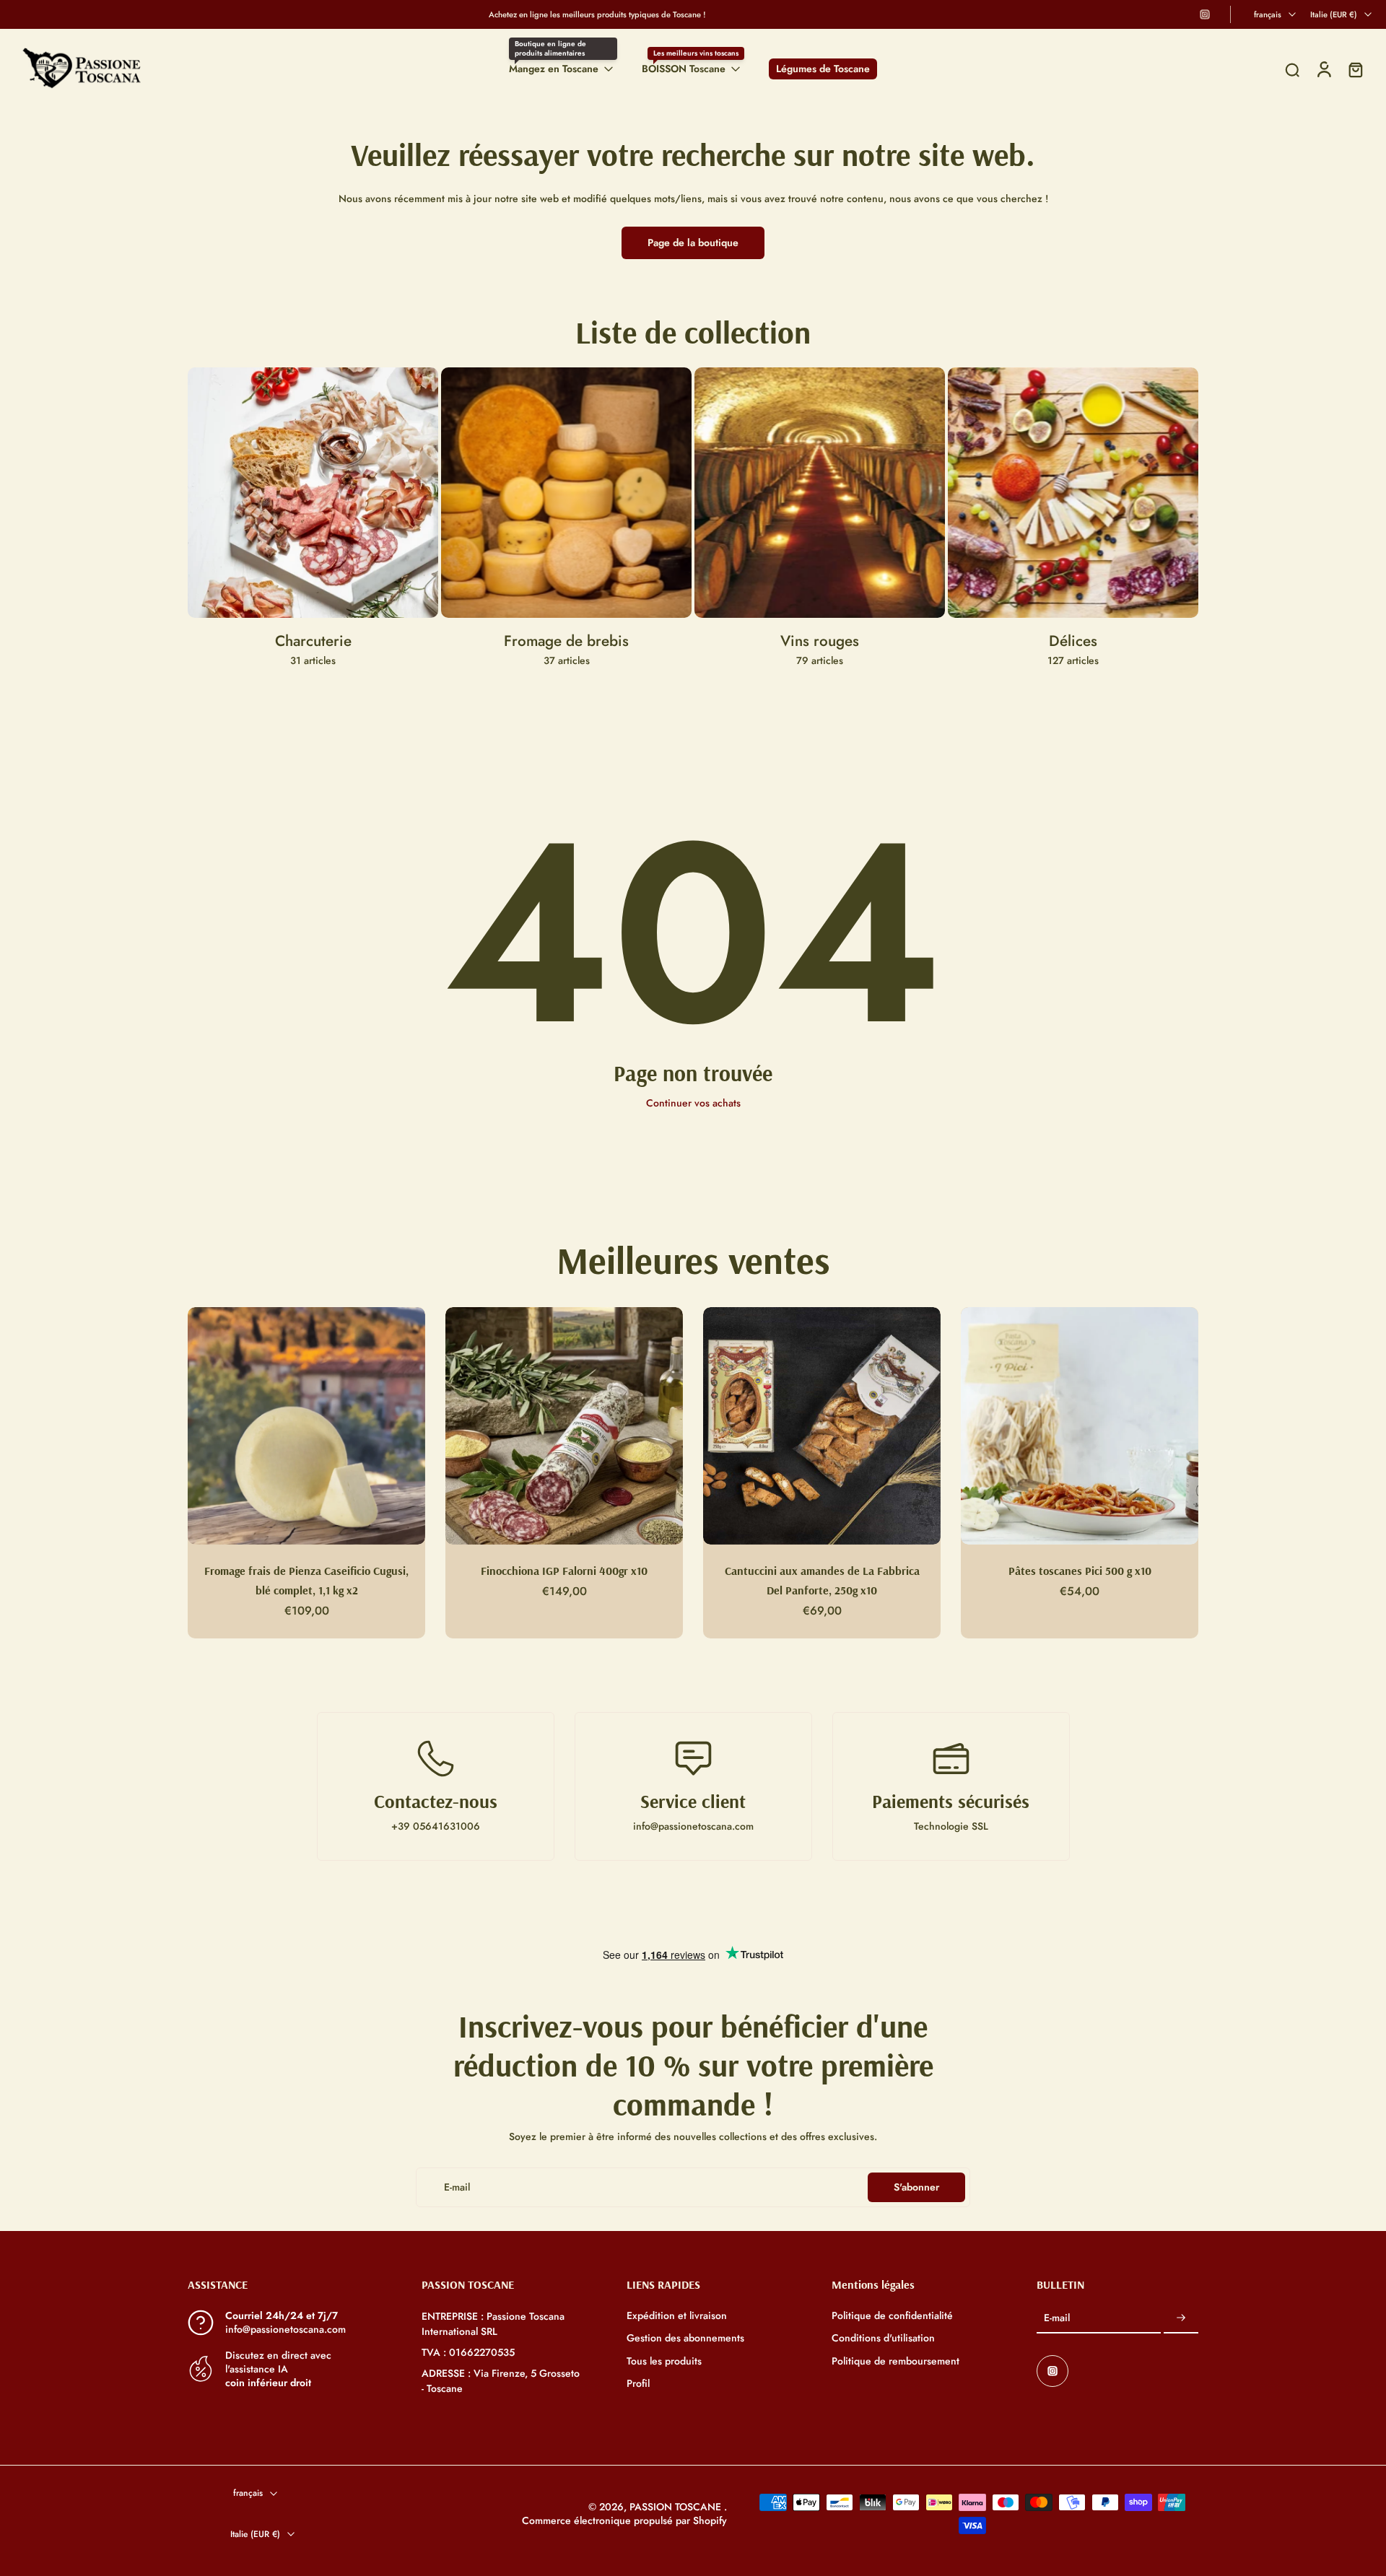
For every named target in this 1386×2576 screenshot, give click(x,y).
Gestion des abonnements (685, 2338)
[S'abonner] (1181, 2318)
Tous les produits (664, 2361)
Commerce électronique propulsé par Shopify (624, 2520)
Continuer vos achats (693, 1103)
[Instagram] (1205, 14)
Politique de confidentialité (892, 2316)
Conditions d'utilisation (883, 2338)
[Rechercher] (1292, 69)
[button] (283, 2284)
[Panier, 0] (1356, 69)
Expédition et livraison (677, 2316)
